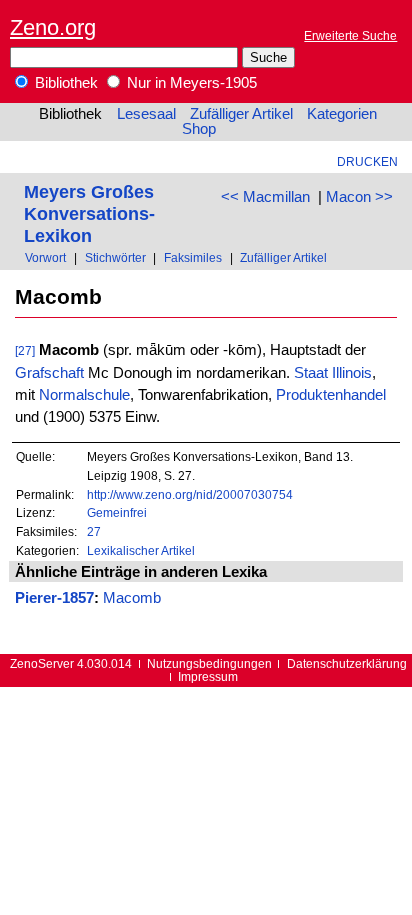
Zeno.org (53, 27)
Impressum (208, 676)
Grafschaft (49, 373)
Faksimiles (193, 257)
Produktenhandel (331, 395)
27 (94, 531)
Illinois (352, 373)
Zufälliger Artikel (241, 114)
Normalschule (84, 395)
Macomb (132, 598)
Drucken (367, 161)
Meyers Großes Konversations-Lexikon (89, 213)
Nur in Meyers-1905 (190, 83)
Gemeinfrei (117, 512)
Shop (199, 129)
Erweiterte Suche (350, 35)
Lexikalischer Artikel (141, 550)
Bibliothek (64, 83)
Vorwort (45, 257)
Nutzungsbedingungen (209, 663)
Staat (311, 373)
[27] (25, 350)
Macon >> (359, 197)
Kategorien (342, 114)
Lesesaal (146, 114)
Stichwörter (115, 257)
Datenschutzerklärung (347, 663)
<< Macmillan (265, 197)
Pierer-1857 (54, 598)
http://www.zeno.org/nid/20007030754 (190, 494)
